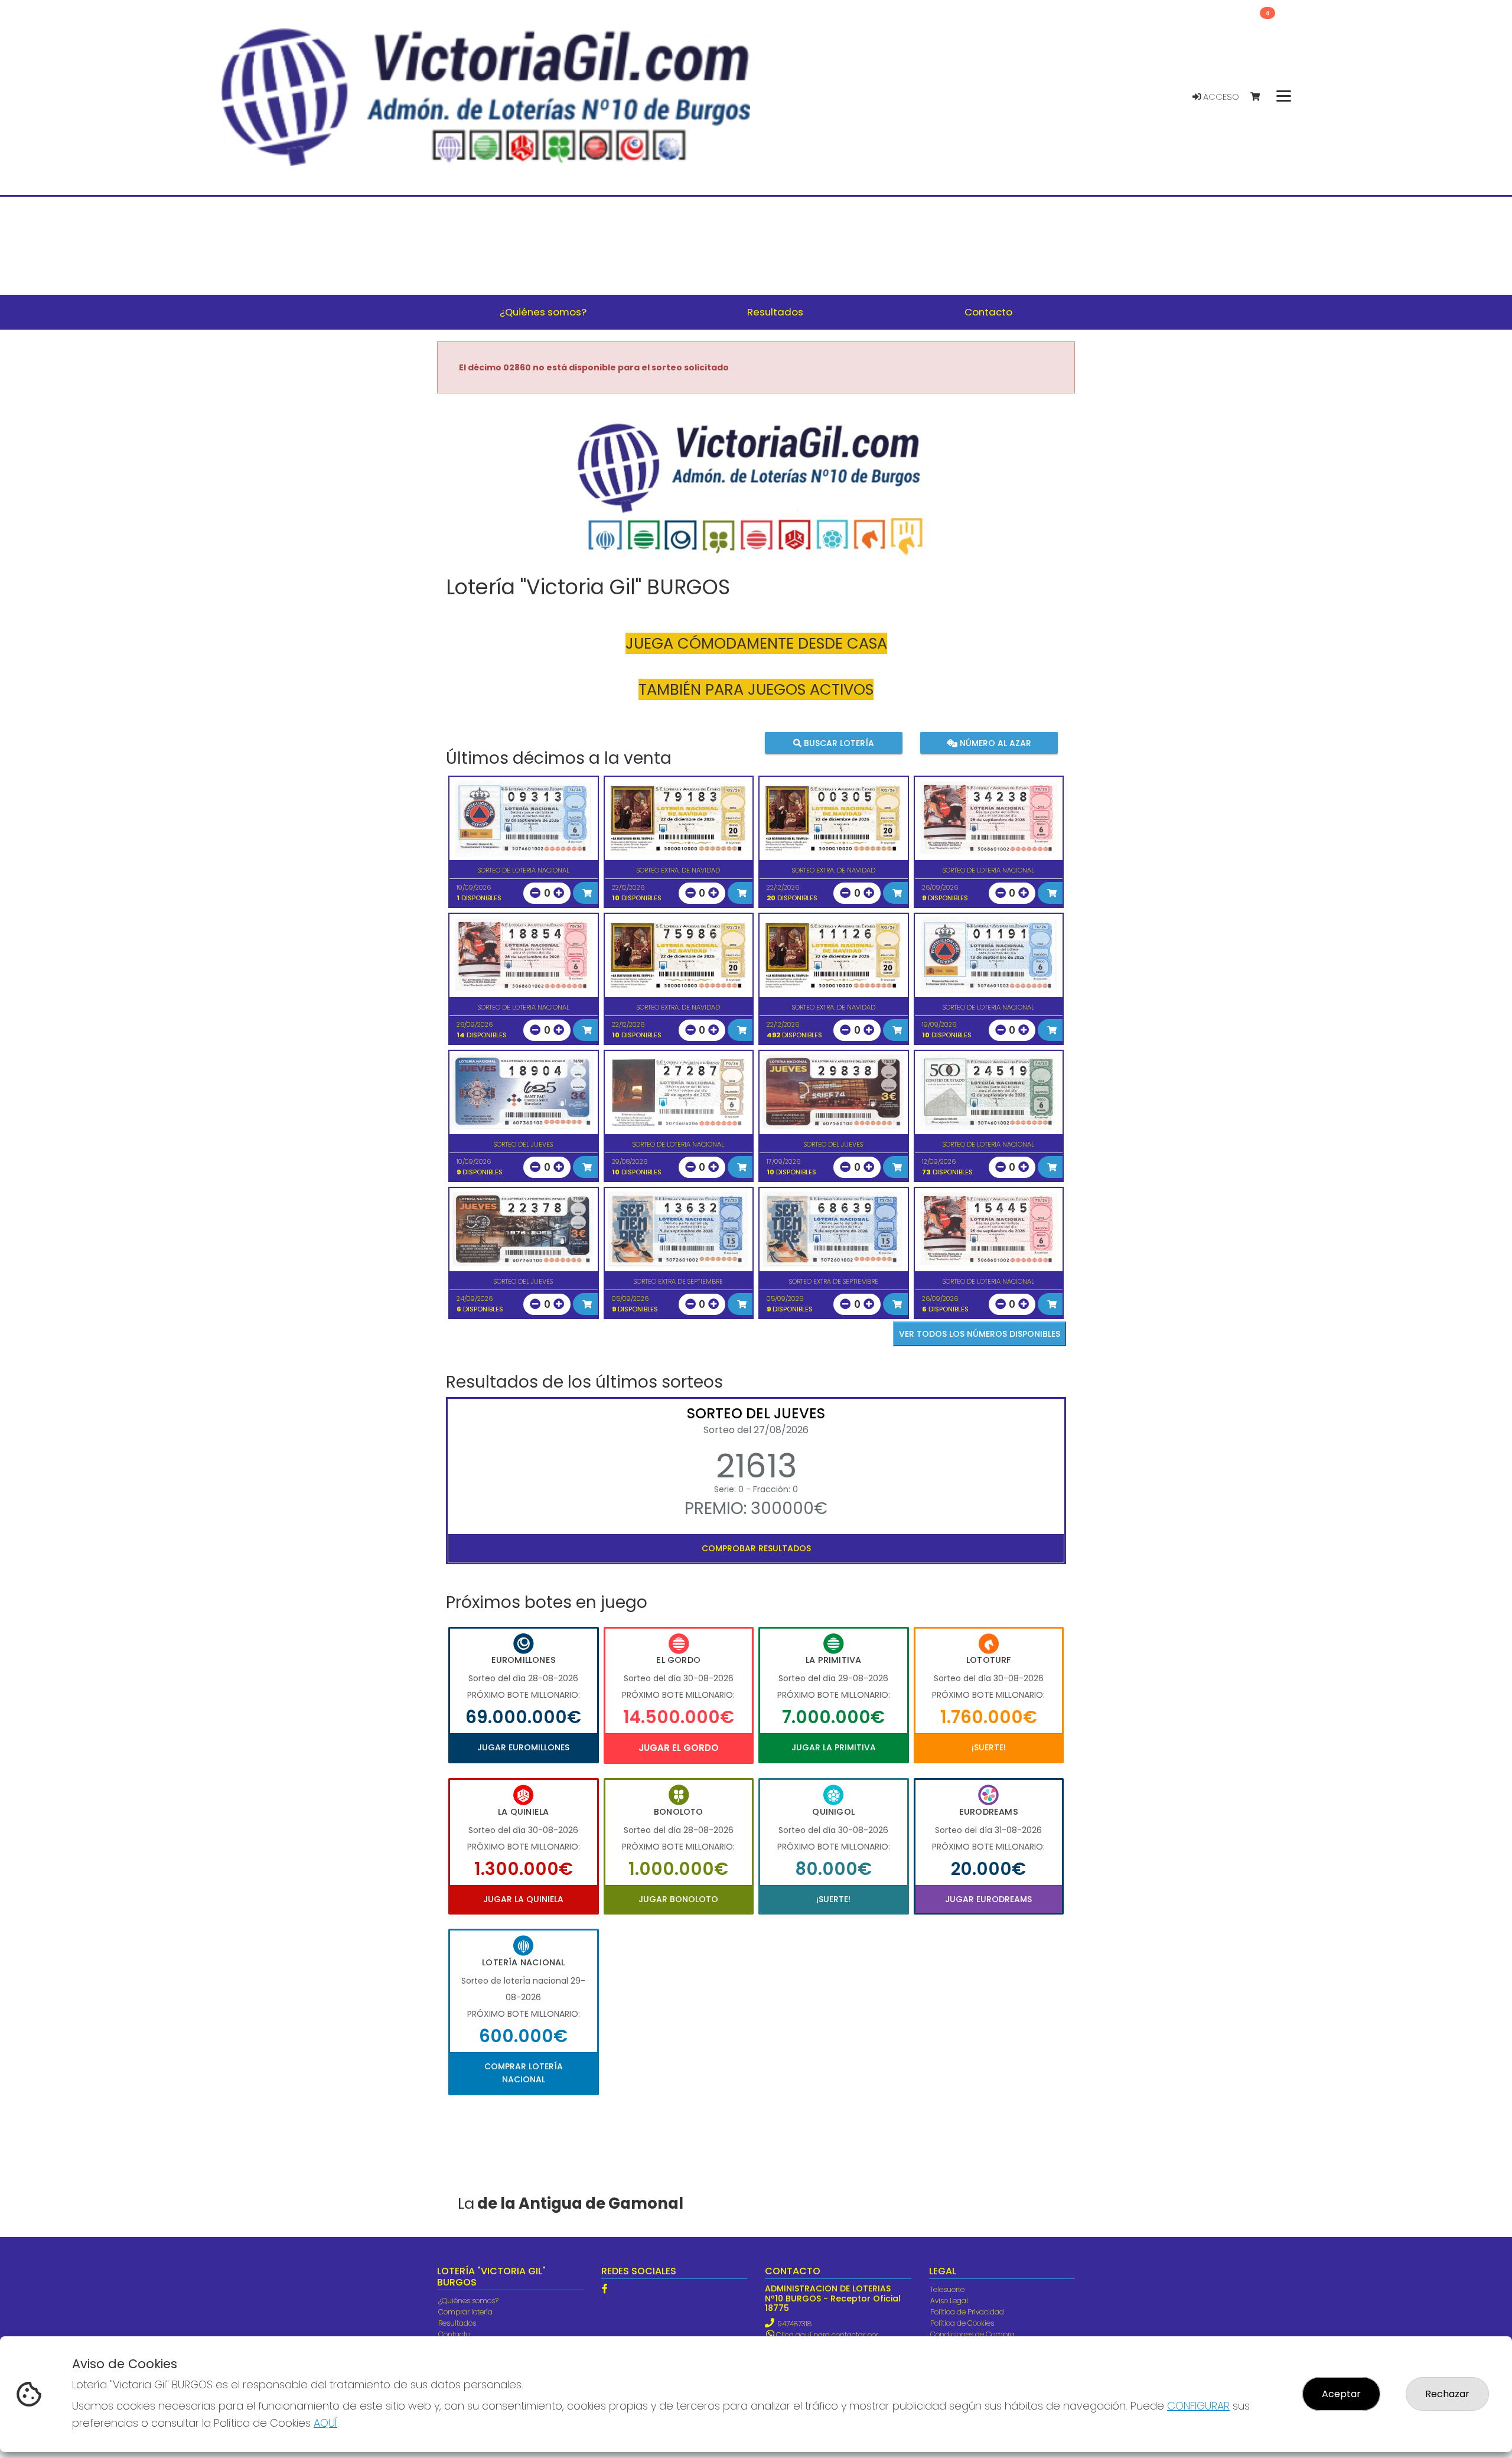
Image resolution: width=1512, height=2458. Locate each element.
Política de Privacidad (967, 2312)
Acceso (1220, 97)
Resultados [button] (775, 312)
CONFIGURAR (1198, 2406)
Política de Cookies (962, 2323)
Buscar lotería (838, 743)
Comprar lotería (465, 2312)
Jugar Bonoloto (678, 1899)
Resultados (457, 2323)
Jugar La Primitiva (834, 1747)
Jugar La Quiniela (523, 1899)
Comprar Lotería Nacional (524, 2073)
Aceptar (1341, 2394)
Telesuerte (947, 2289)
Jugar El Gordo (679, 1748)
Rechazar (1447, 2394)
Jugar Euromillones (523, 1747)
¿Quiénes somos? (468, 2301)
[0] (1261, 97)
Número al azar (994, 743)
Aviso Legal (949, 2301)
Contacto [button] (988, 312)
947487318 (794, 2324)
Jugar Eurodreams (988, 1899)
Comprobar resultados (756, 1548)
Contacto (454, 2334)
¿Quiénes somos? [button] (543, 312)
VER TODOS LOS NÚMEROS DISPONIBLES (980, 1334)
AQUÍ (325, 2423)
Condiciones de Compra (972, 2334)
